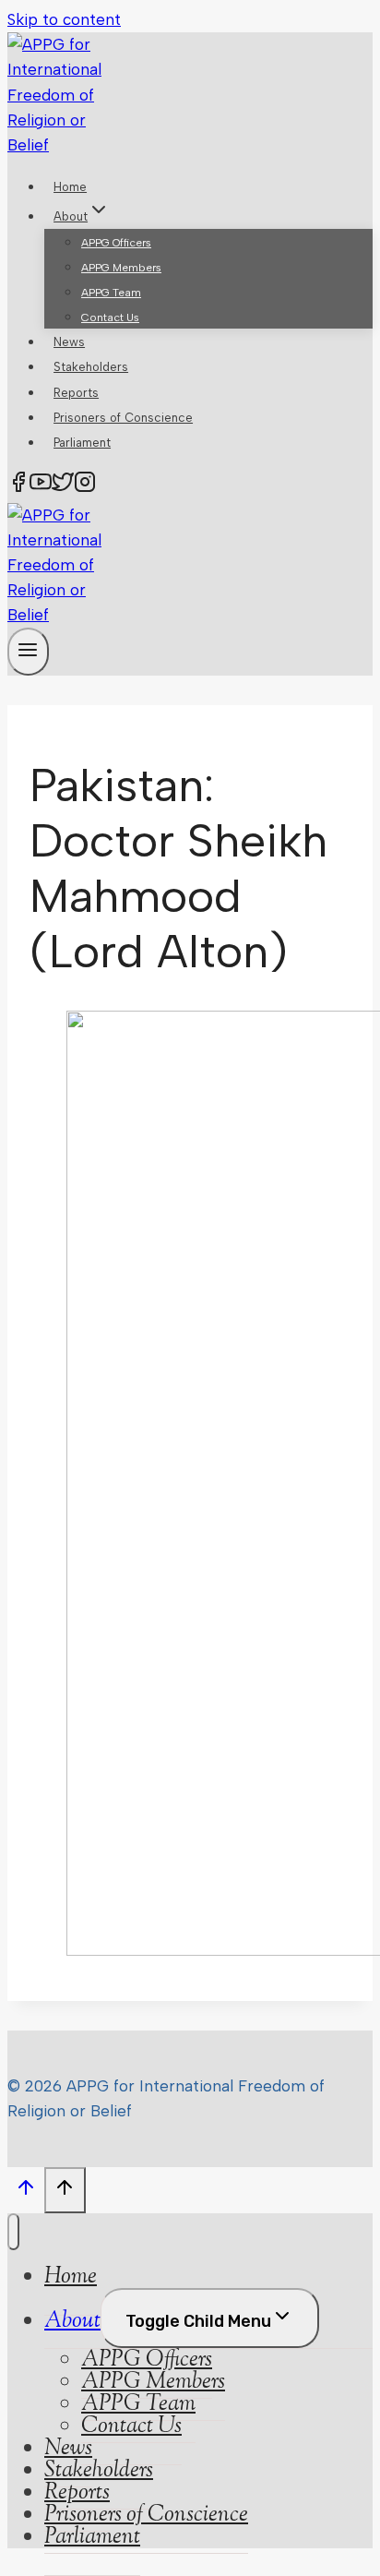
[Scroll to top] (26, 2192)
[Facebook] (18, 486)
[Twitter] (63, 486)
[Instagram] (85, 486)
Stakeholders (91, 367)
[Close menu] (13, 2232)
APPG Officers (116, 243)
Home (70, 187)
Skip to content (64, 19)
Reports (76, 393)
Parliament (82, 443)
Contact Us (110, 318)
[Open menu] (28, 651)
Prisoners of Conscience (123, 418)
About (72, 2321)
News (69, 342)
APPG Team (111, 293)
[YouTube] (41, 486)
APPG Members (121, 268)
